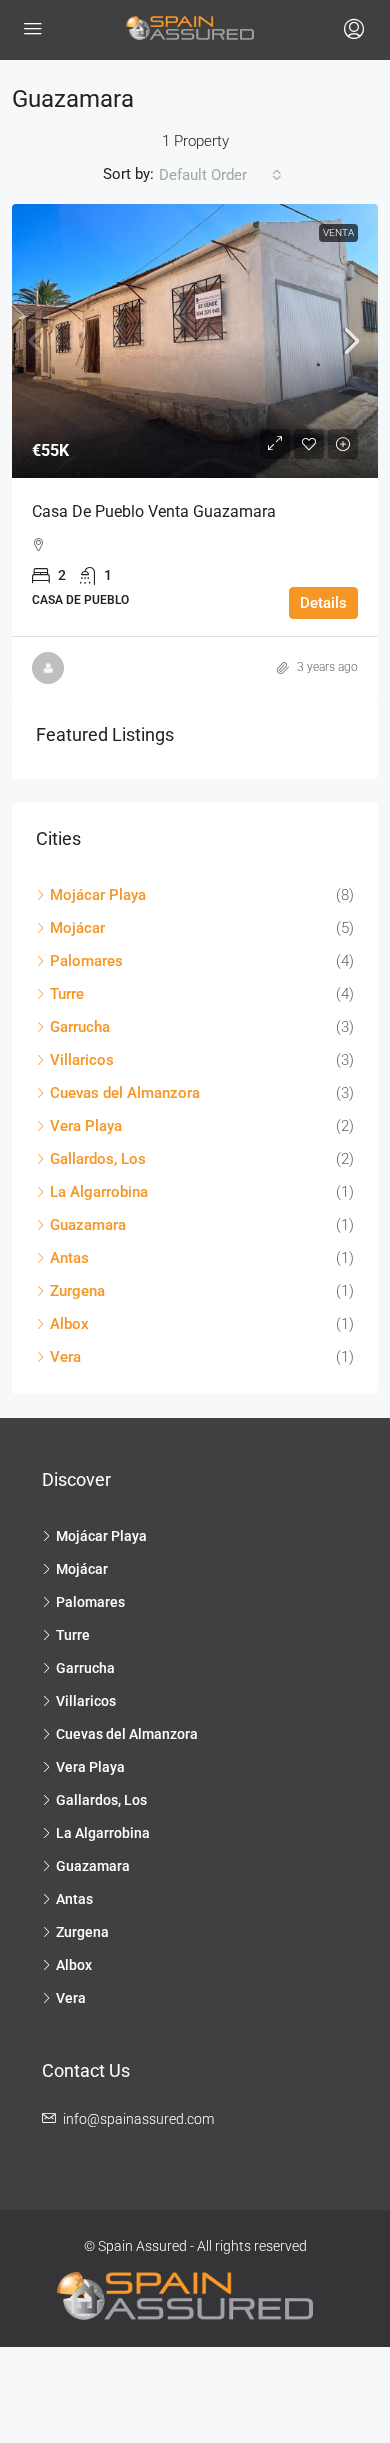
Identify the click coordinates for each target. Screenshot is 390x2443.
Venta (338, 232)
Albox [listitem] (69, 1324)
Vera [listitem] (65, 1357)
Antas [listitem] (69, 1258)
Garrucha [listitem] (80, 1027)
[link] (195, 341)
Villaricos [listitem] (82, 1060)
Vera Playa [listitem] (86, 1126)
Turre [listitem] (67, 994)
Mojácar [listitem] (77, 928)
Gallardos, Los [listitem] (98, 1159)
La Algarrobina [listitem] (99, 1192)
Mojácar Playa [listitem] (98, 895)
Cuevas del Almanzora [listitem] (125, 1093)
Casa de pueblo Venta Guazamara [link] (154, 511)
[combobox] (220, 175)
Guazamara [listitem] (88, 1225)
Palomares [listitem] (86, 961)
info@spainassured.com (138, 2119)
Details (323, 603)
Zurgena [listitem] (77, 1291)
